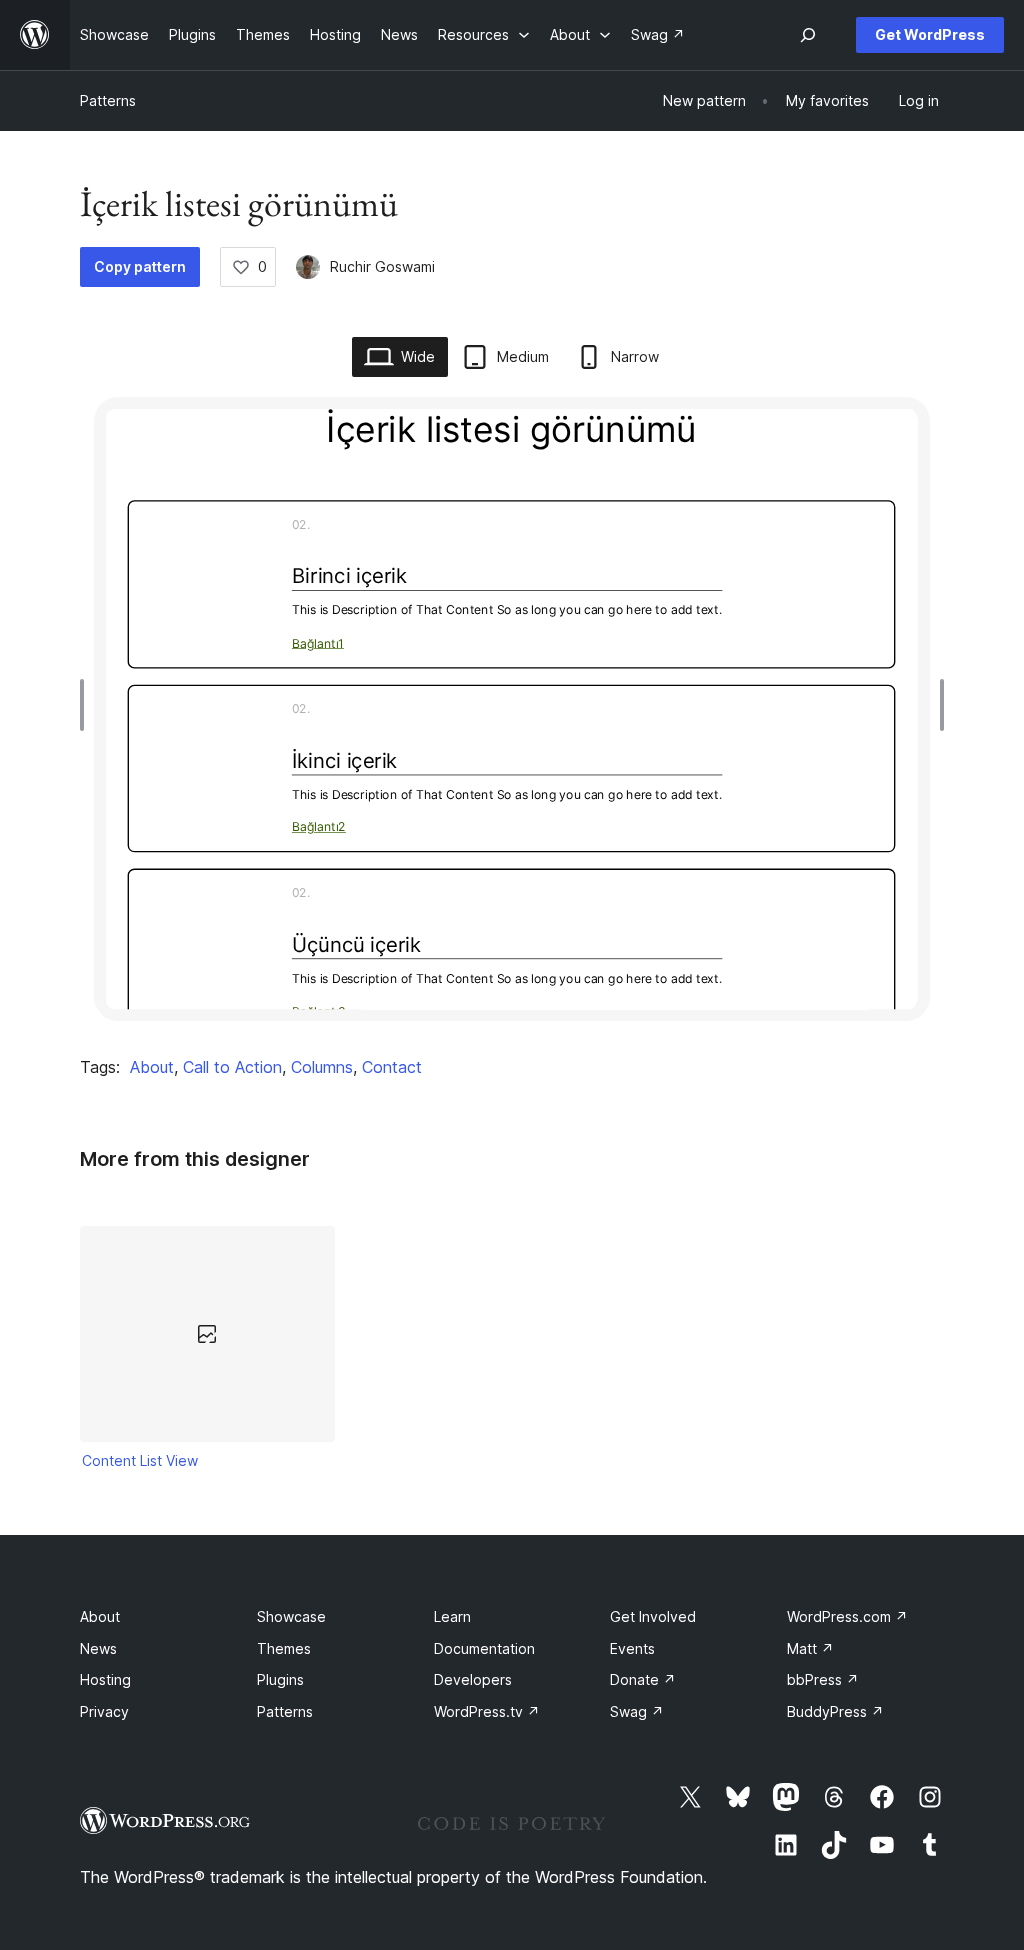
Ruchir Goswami (382, 266)
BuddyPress (835, 1711)
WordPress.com (847, 1616)
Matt (810, 1648)
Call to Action (232, 1067)
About (152, 1067)
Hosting (105, 1679)
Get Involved (653, 1616)
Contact (392, 1067)
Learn (452, 1616)
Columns (322, 1067)
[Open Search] (808, 35)
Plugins (280, 1679)
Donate (643, 1679)
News (98, 1648)
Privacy (104, 1711)
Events (632, 1648)
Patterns (108, 100)
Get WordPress (930, 34)
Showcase (291, 1616)
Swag (637, 1711)
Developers (473, 1679)
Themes (284, 1648)
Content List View (140, 1460)
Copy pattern (140, 266)
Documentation (484, 1648)
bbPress (823, 1679)
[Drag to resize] (87, 705)
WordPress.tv (487, 1711)
